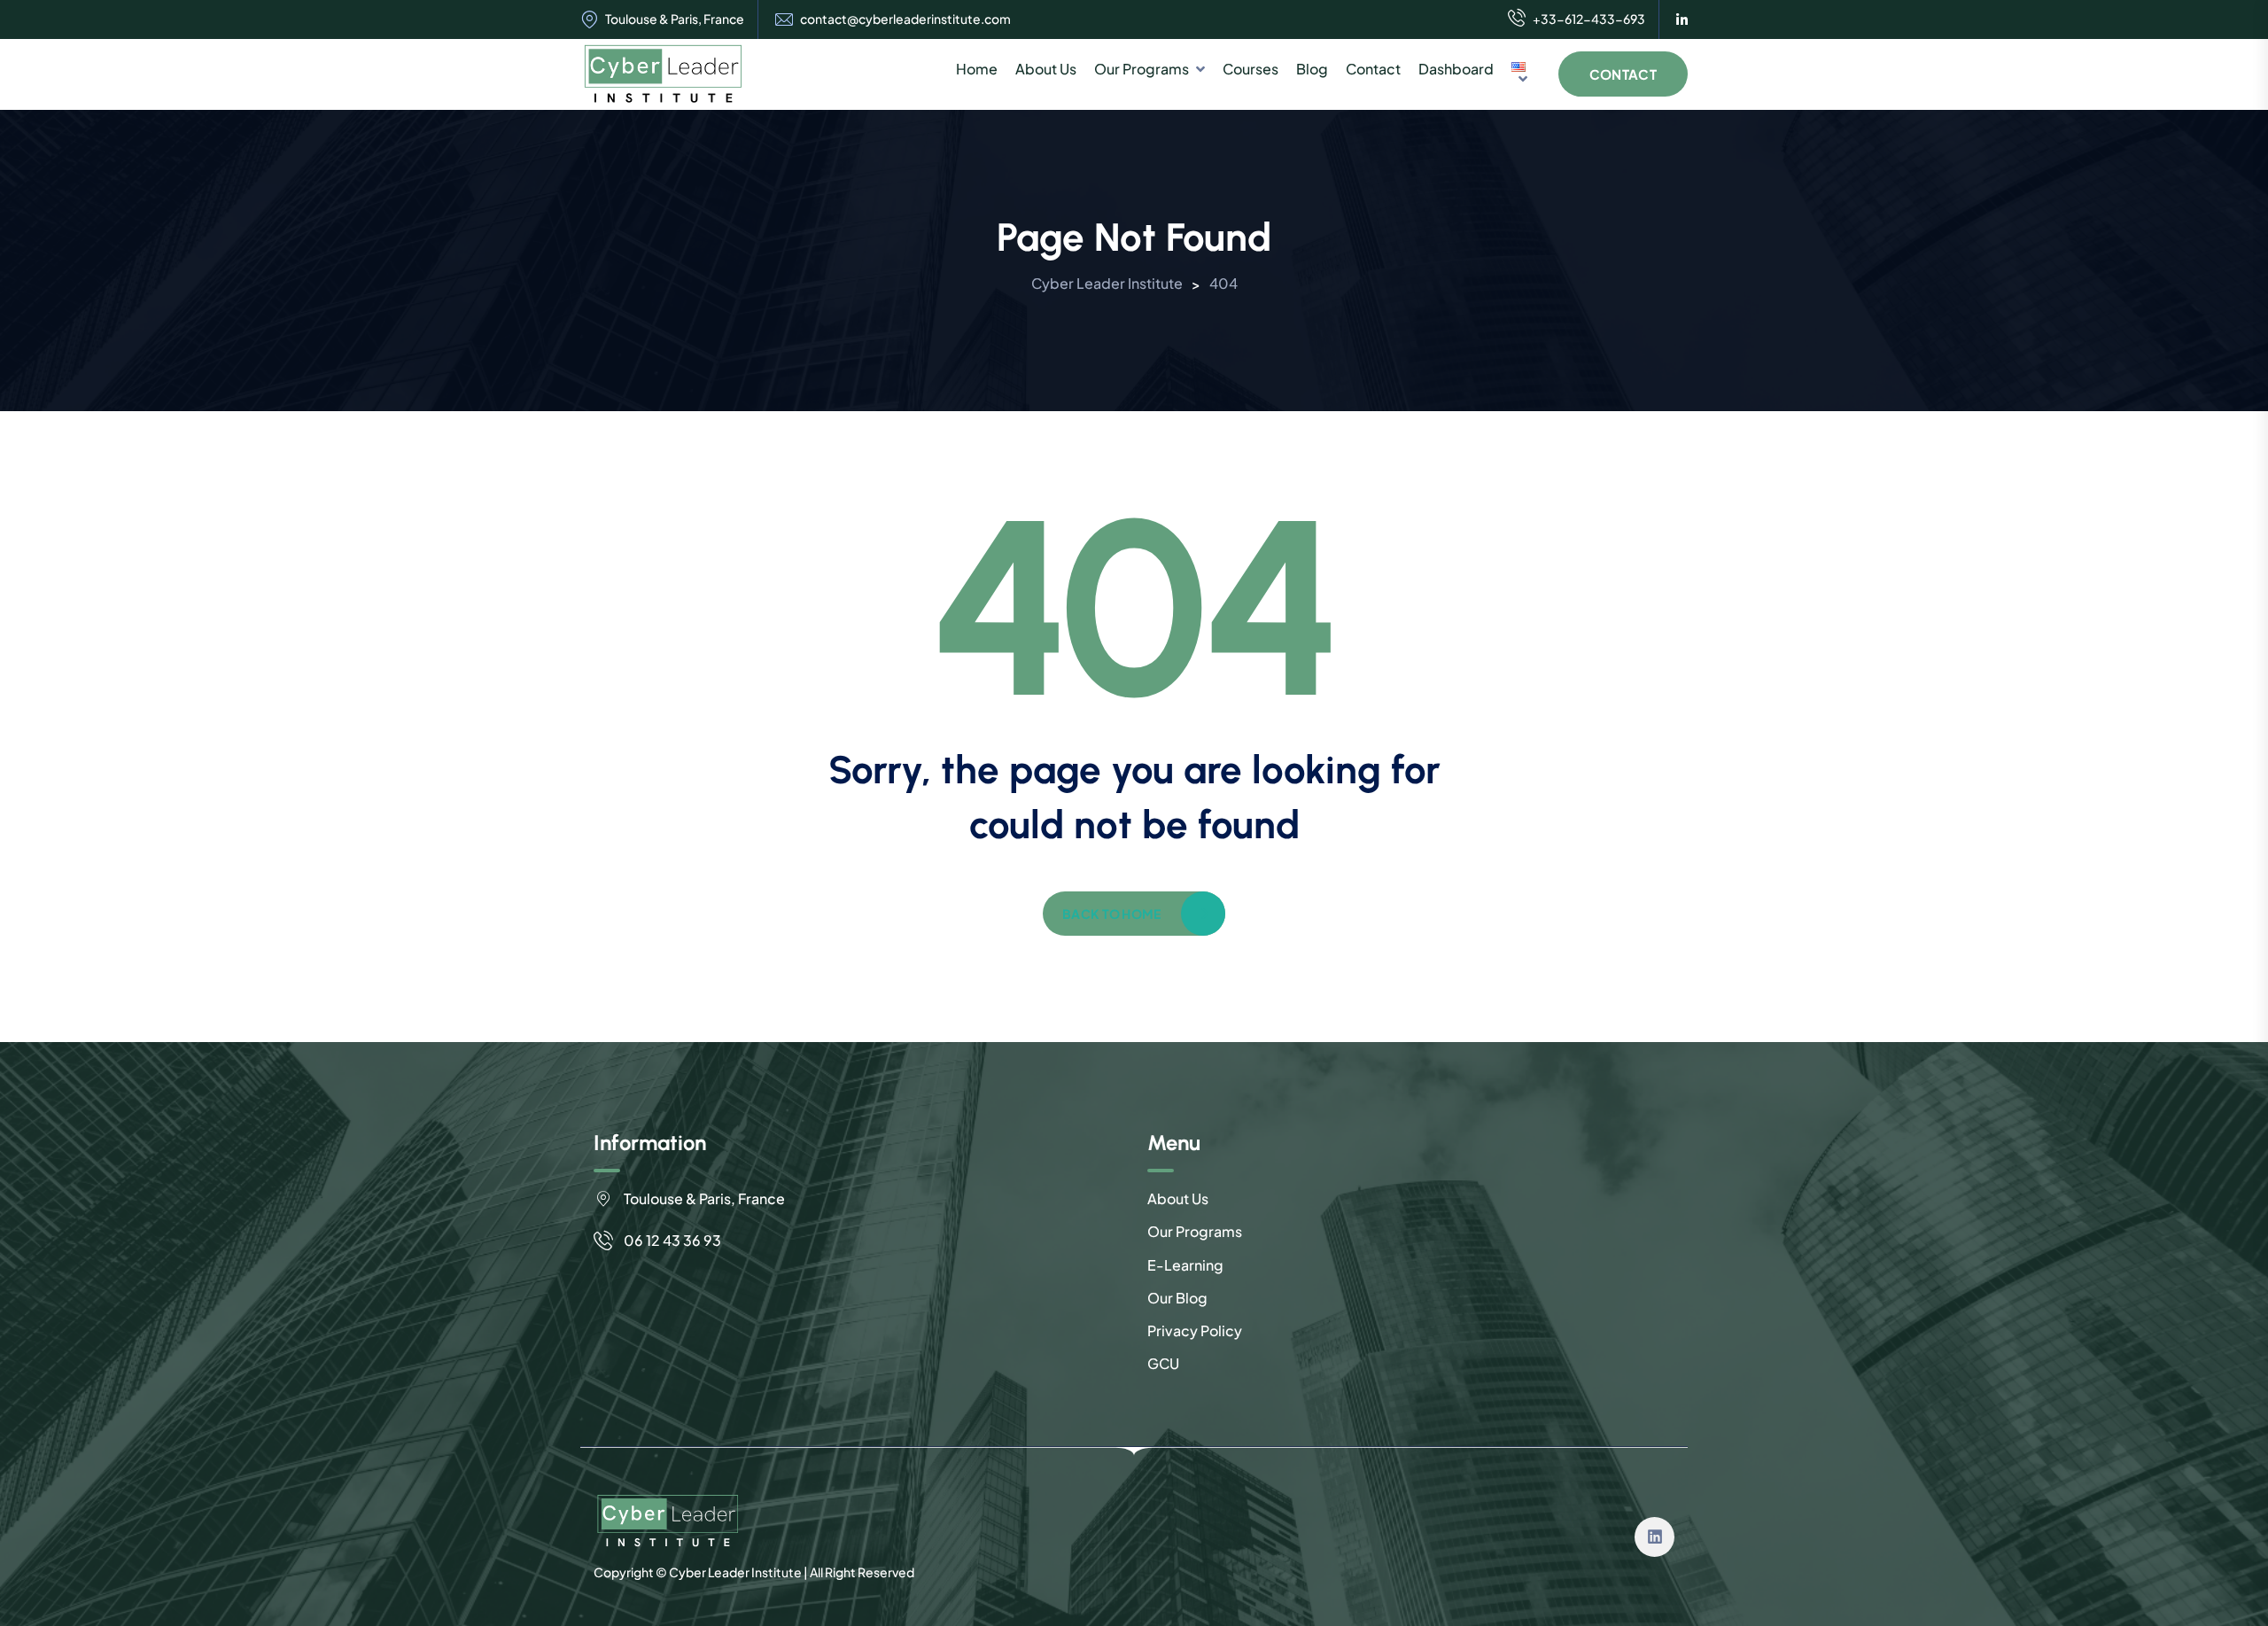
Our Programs (1142, 69)
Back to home (1111, 914)
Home (977, 69)
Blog (1312, 69)
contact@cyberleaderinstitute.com (905, 19)
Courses (1251, 69)
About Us (1046, 69)
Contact (1373, 69)
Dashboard (1456, 69)
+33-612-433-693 (1589, 19)
